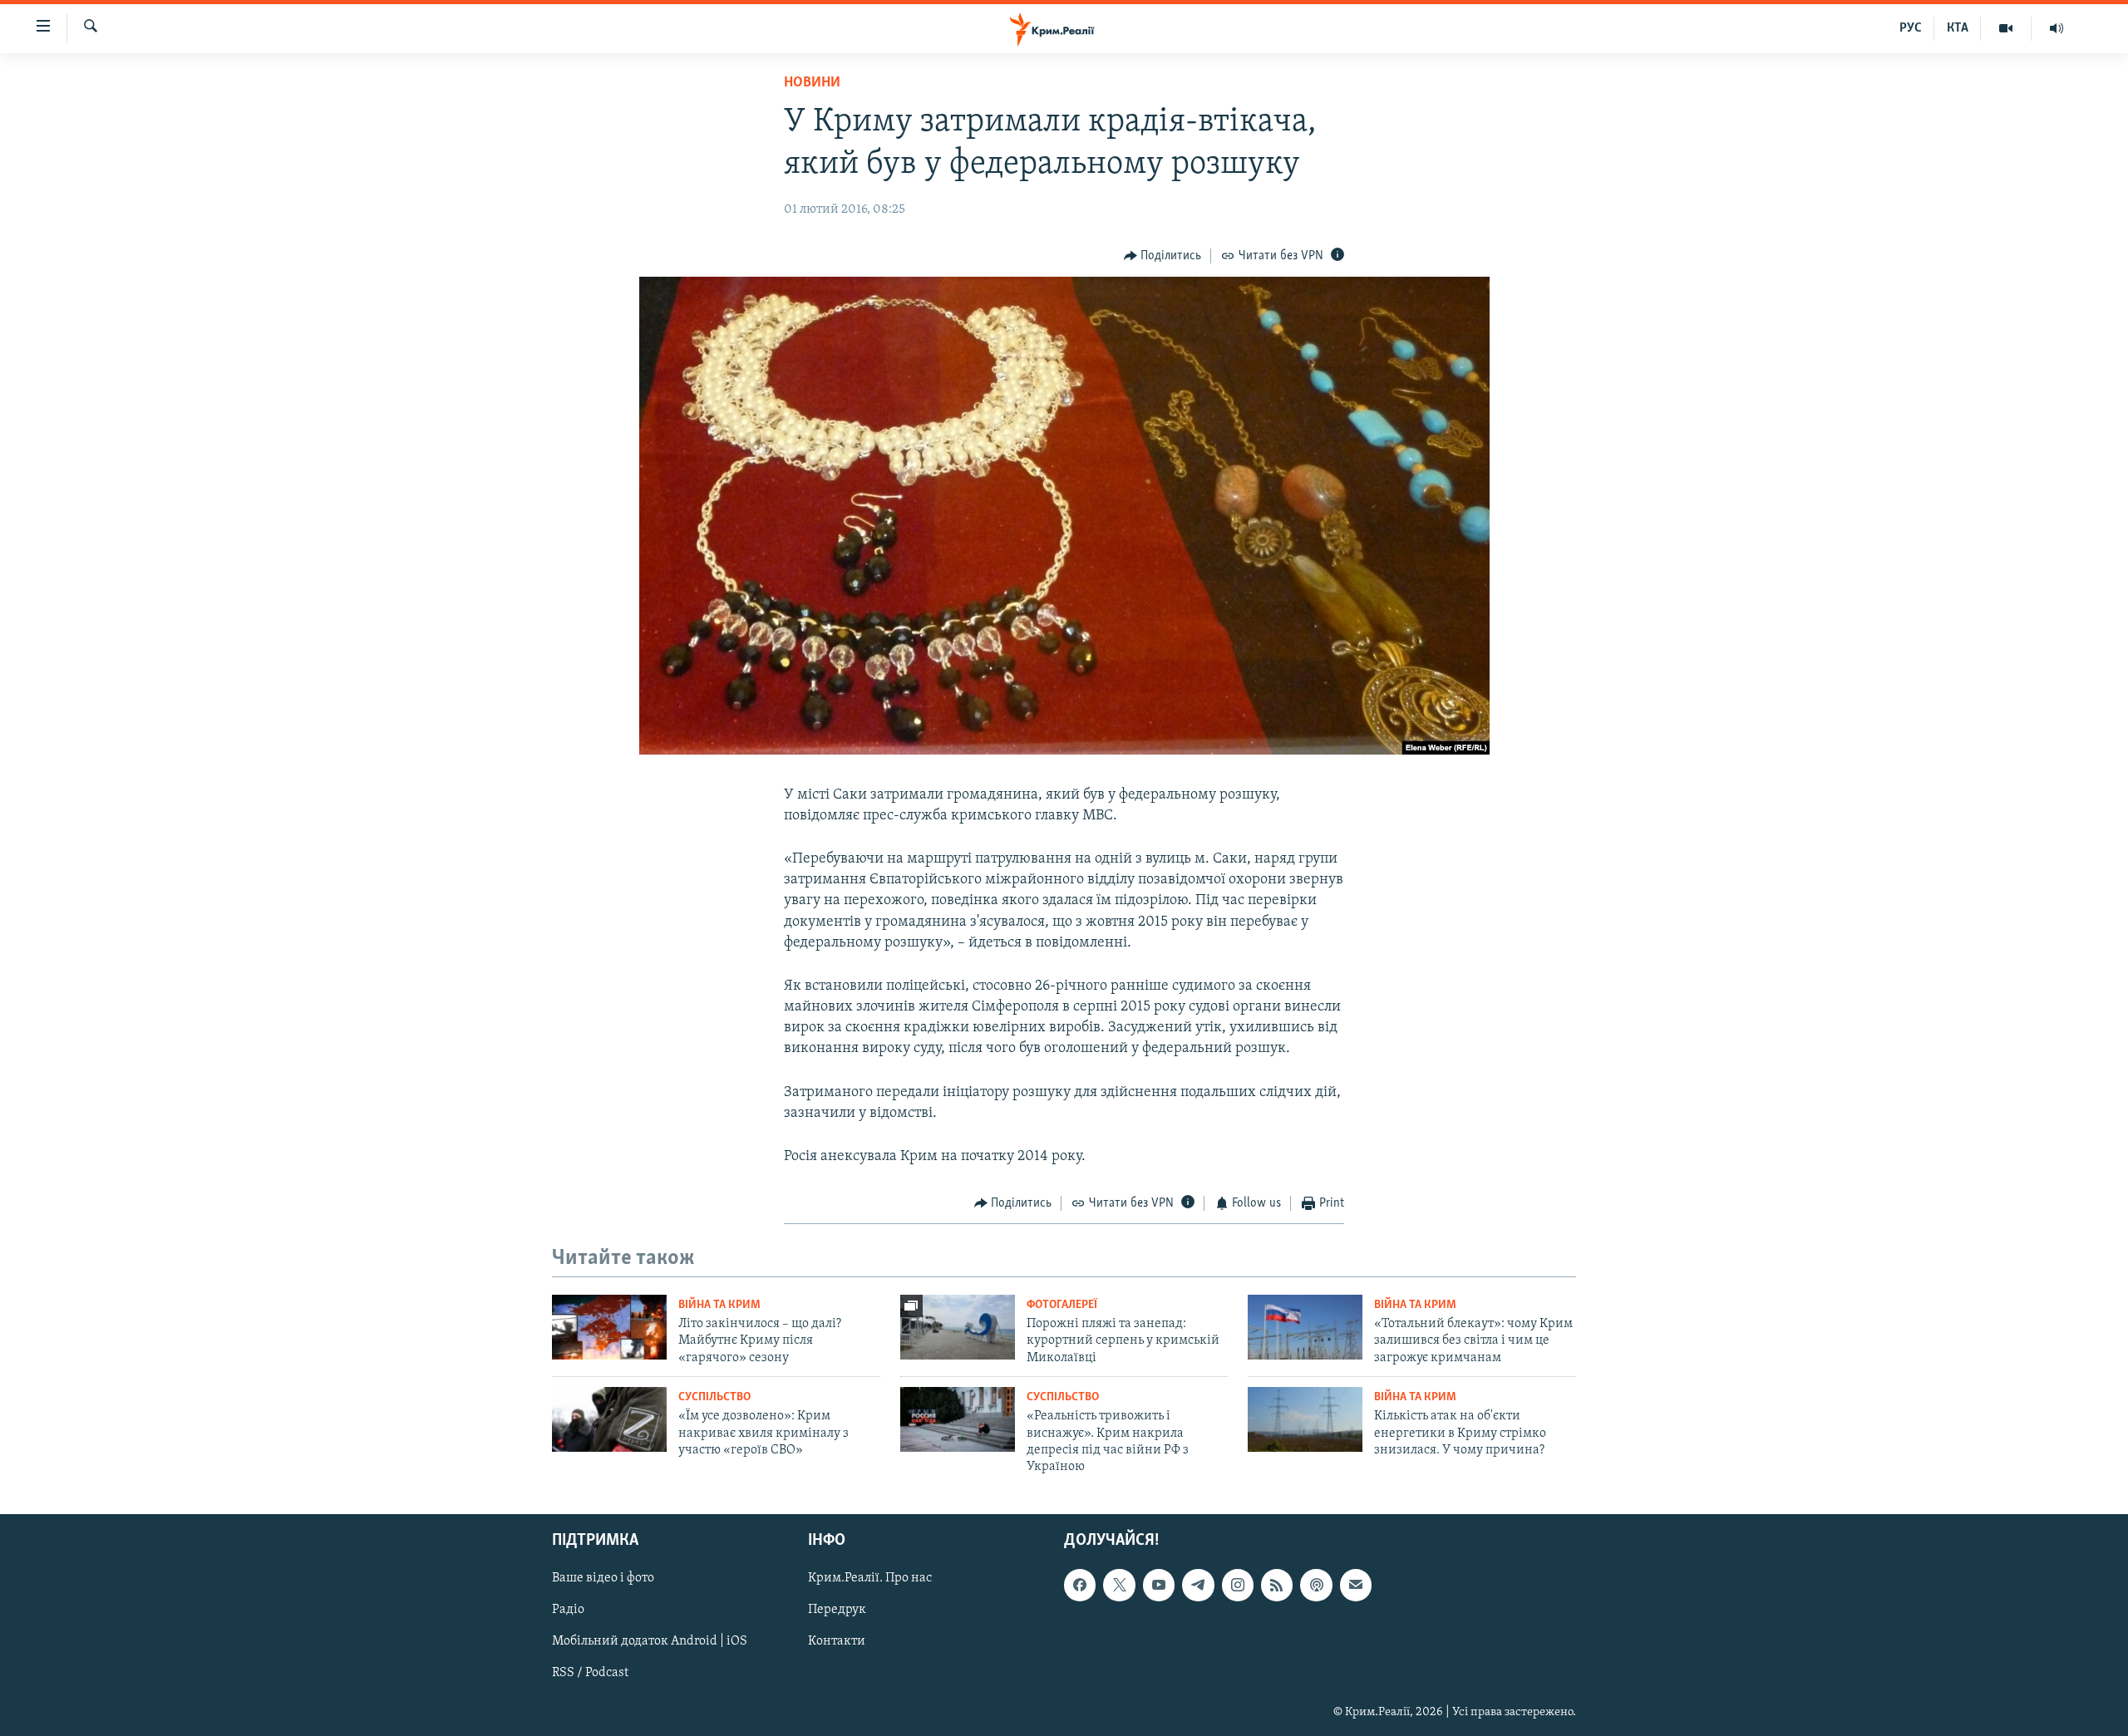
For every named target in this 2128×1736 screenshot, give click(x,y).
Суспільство (714, 1397)
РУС (1911, 28)
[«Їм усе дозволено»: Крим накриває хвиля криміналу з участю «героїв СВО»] (609, 1419)
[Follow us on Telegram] (1198, 1585)
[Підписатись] (1356, 1585)
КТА (1958, 28)
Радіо (568, 1610)
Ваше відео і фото (603, 1578)
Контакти (837, 1641)
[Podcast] (1316, 1585)
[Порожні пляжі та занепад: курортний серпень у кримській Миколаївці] (958, 1327)
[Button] (1163, 256)
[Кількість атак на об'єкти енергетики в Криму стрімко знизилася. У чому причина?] (1305, 1419)
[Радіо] (2057, 28)
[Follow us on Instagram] (1238, 1585)
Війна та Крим (719, 1305)
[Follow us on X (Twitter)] (1119, 1585)
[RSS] (1277, 1585)
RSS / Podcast (590, 1673)
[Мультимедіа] (2006, 28)
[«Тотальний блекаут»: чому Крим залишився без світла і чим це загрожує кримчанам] (1305, 1327)
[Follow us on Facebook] (1080, 1585)
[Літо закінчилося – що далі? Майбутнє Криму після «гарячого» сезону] (609, 1327)
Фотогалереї (1062, 1305)
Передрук (837, 1610)
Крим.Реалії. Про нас (870, 1578)
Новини (812, 83)
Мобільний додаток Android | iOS (650, 1641)
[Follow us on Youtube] (1159, 1585)
